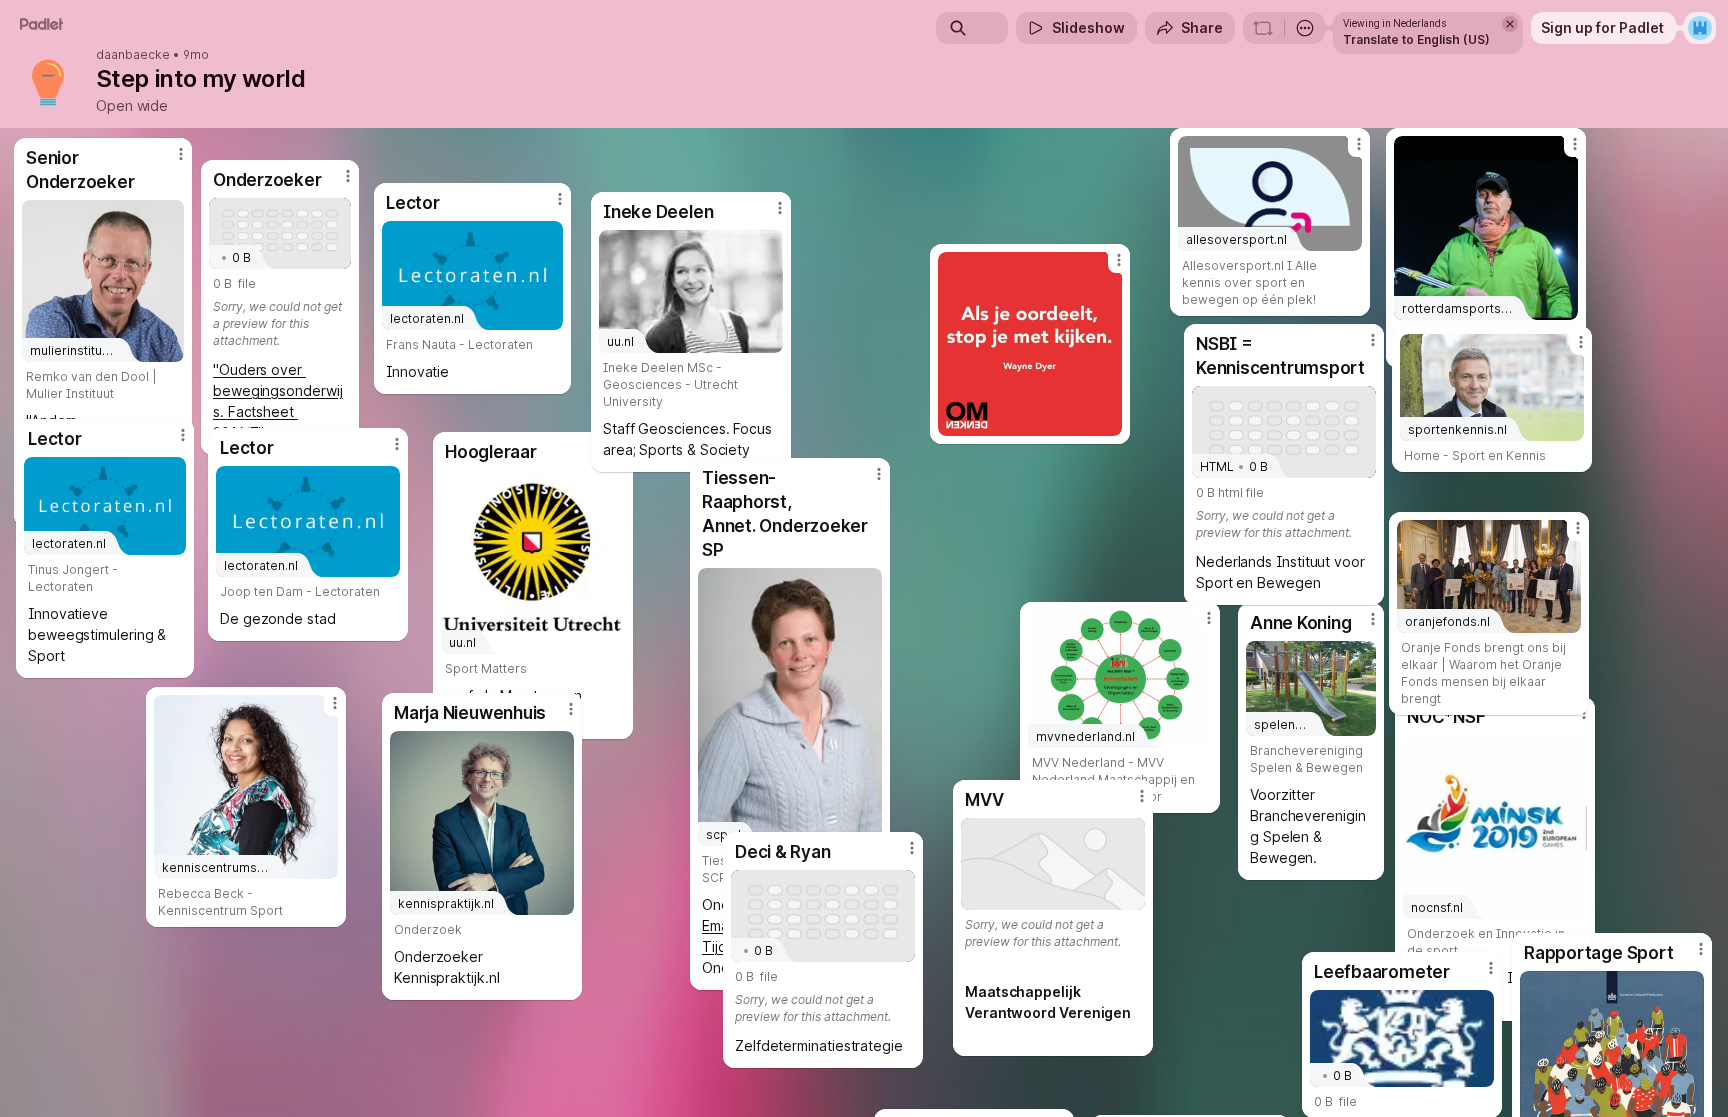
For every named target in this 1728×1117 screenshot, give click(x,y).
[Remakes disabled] (1263, 28)
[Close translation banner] (1510, 24)
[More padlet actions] (1305, 28)
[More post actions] (912, 848)
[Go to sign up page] (1700, 28)
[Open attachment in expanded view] (1030, 344)
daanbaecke (133, 55)
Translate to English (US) (1416, 39)
